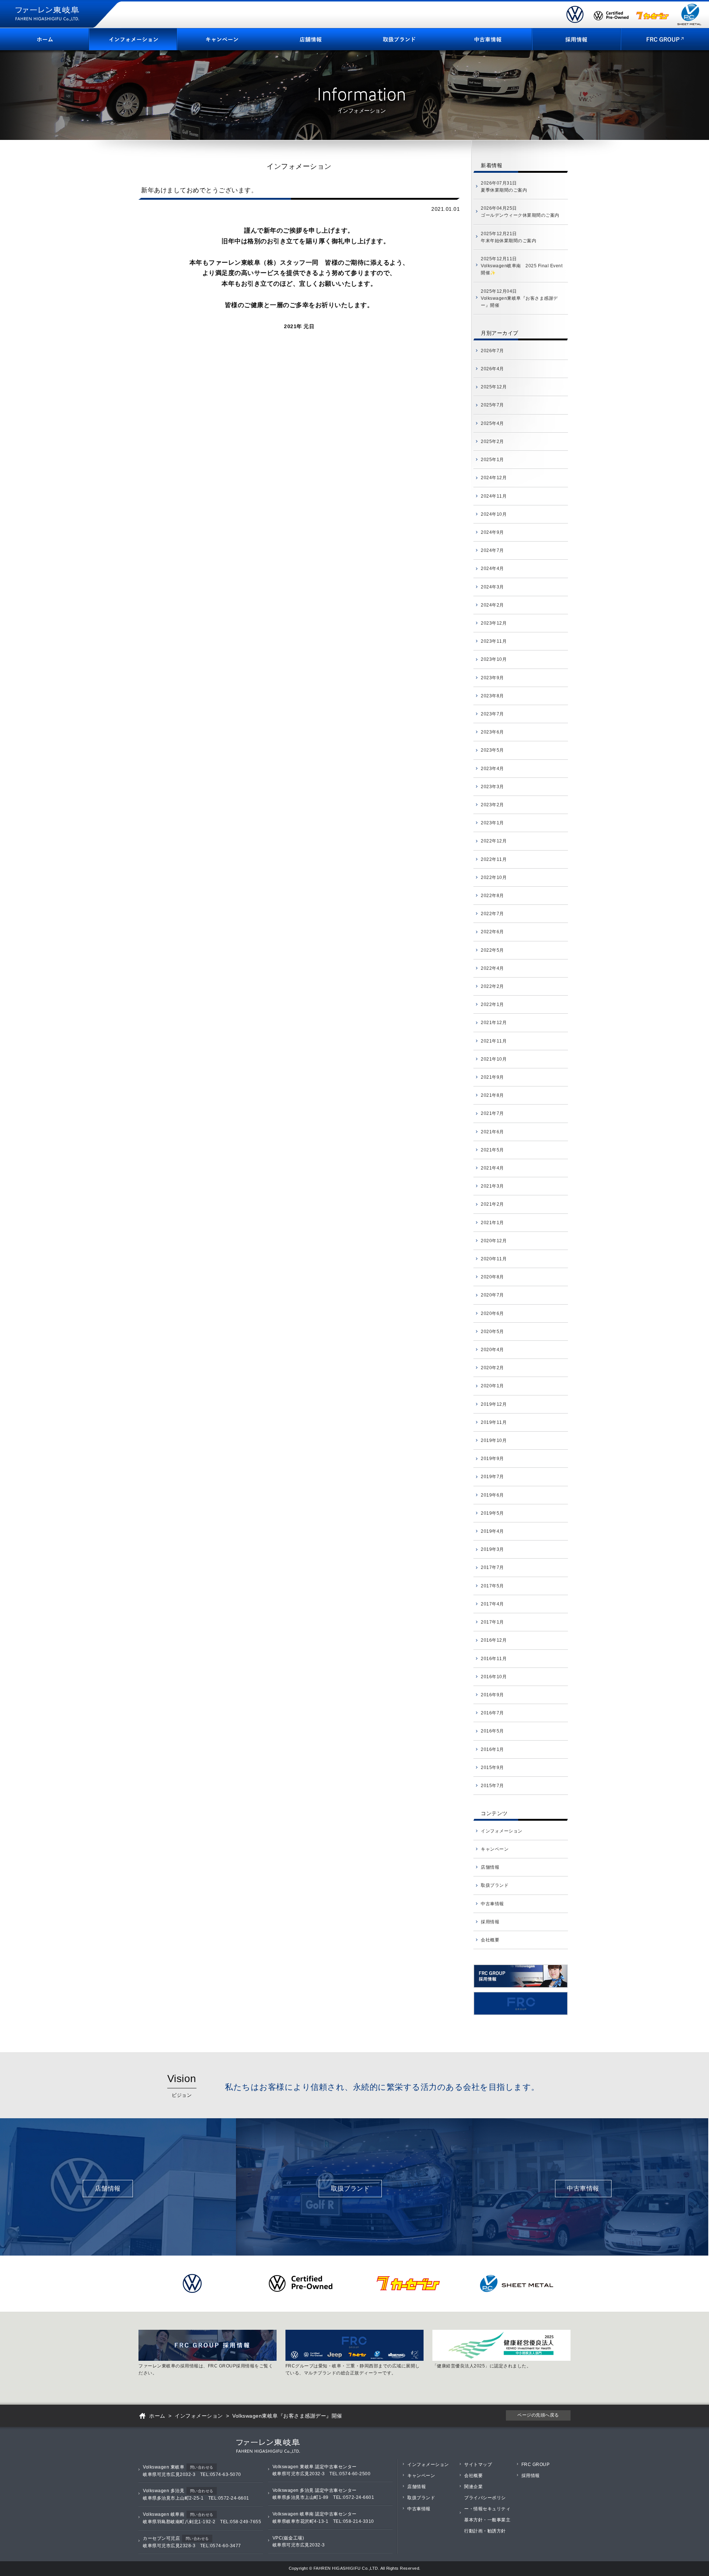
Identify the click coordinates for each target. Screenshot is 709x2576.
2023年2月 (492, 805)
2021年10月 (494, 1059)
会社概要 (490, 1940)
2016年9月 (492, 1695)
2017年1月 (492, 1622)
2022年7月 (492, 914)
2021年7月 (492, 1113)
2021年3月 (492, 1186)
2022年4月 (492, 968)
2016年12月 (494, 1640)
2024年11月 (494, 496)
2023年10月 (494, 659)
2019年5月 (492, 1513)
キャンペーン (495, 1849)
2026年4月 (492, 369)
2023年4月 (492, 769)
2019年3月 (492, 1549)
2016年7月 (492, 1713)
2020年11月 (494, 1259)
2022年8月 (492, 896)
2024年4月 (492, 569)
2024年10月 (494, 514)
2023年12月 (494, 623)
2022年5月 (492, 950)
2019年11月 (494, 1422)
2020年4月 (492, 1350)
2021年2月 (492, 1204)
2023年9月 (492, 678)
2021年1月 (492, 1223)
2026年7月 (492, 351)
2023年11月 (494, 641)
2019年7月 (492, 1477)
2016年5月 (492, 1731)
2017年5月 (492, 1586)
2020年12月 (494, 1241)
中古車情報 (492, 1904)
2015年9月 (492, 1768)
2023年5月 (492, 750)
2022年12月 (494, 841)
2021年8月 (492, 1095)
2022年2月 (492, 986)
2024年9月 (492, 532)
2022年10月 (494, 877)
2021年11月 (494, 1041)
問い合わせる (202, 2467)
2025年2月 (492, 442)
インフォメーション (502, 1831)
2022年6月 (492, 932)
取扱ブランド (495, 1885)
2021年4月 (492, 1168)
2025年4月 (492, 423)
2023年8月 (492, 696)
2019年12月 (494, 1404)
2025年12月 (494, 387)
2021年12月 (494, 1023)
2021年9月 (492, 1077)
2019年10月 (494, 1440)
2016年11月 (494, 1659)
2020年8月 (492, 1277)
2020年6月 (492, 1313)
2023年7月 (492, 714)
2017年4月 (492, 1604)
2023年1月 (492, 823)
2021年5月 (492, 1150)
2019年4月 (492, 1531)
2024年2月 (492, 605)
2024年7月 (492, 550)
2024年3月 (492, 587)
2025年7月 (492, 405)
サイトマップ (478, 2465)
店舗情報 (490, 1867)
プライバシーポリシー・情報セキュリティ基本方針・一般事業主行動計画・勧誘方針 (487, 2514)
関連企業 (473, 2487)
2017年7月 (492, 1567)
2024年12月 (494, 478)
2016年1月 (492, 1749)
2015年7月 (492, 1786)
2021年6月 (492, 1132)
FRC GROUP (536, 2465)
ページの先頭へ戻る (538, 2415)
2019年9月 (492, 1459)
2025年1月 (492, 460)
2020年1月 (492, 1386)
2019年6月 (492, 1495)
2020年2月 (492, 1368)
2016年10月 (494, 1677)
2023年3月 (492, 787)
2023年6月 (492, 732)
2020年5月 (492, 1332)
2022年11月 (494, 859)
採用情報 (490, 1922)
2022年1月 (492, 1004)
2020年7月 (492, 1295)
